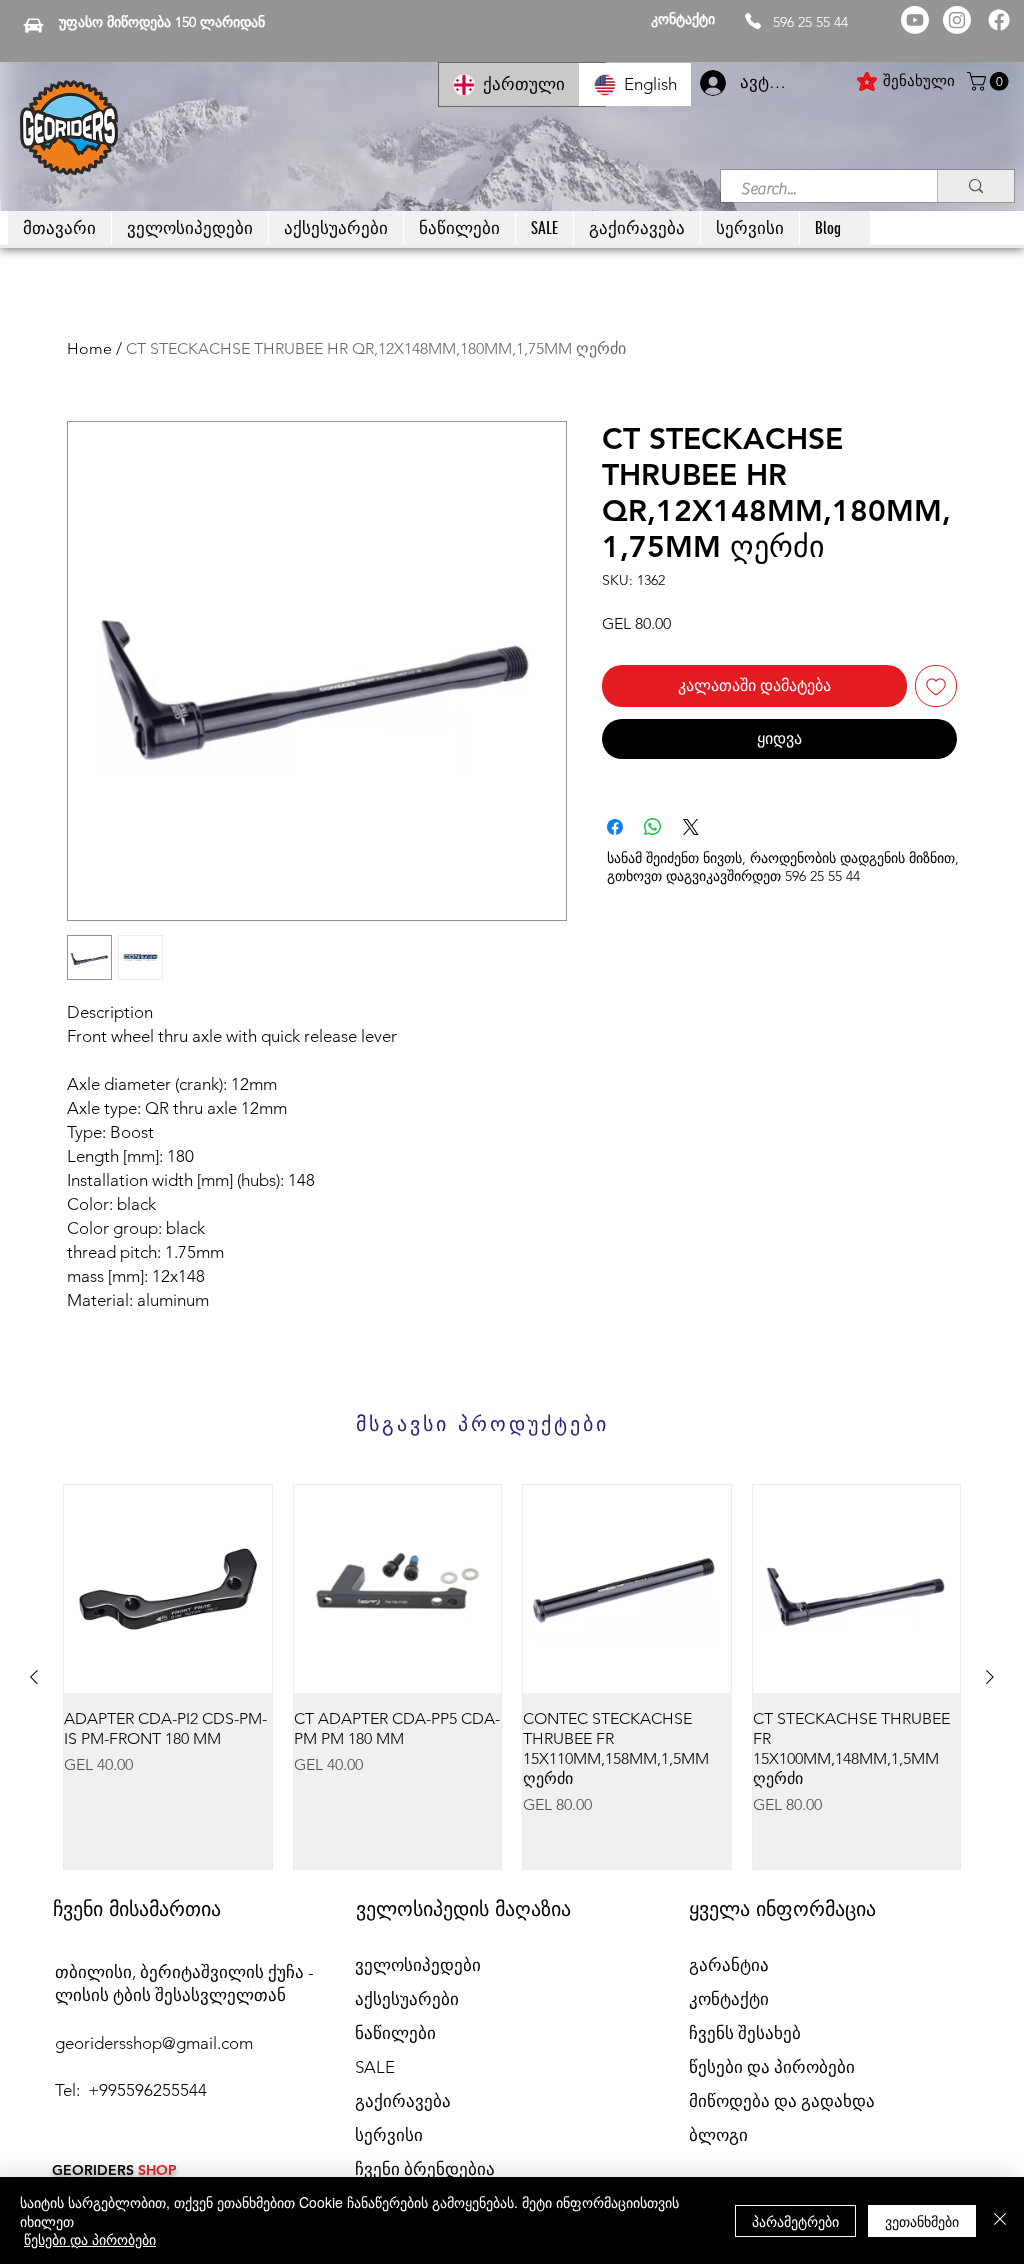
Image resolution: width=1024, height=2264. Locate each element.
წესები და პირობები (90, 2239)
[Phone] (753, 21)
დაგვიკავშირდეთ (723, 876)
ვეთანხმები (922, 2221)
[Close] (1000, 2220)
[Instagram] (957, 20)
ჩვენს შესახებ (745, 2033)
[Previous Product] (34, 1677)
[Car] (33, 25)
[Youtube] (915, 20)
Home (89, 348)
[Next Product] (990, 1677)
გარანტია (729, 1965)
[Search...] (975, 186)
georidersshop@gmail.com (154, 2043)
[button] (990, 81)
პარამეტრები (795, 2221)
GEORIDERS (95, 2170)
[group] (512, 1677)
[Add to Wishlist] (936, 686)
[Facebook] (999, 20)
